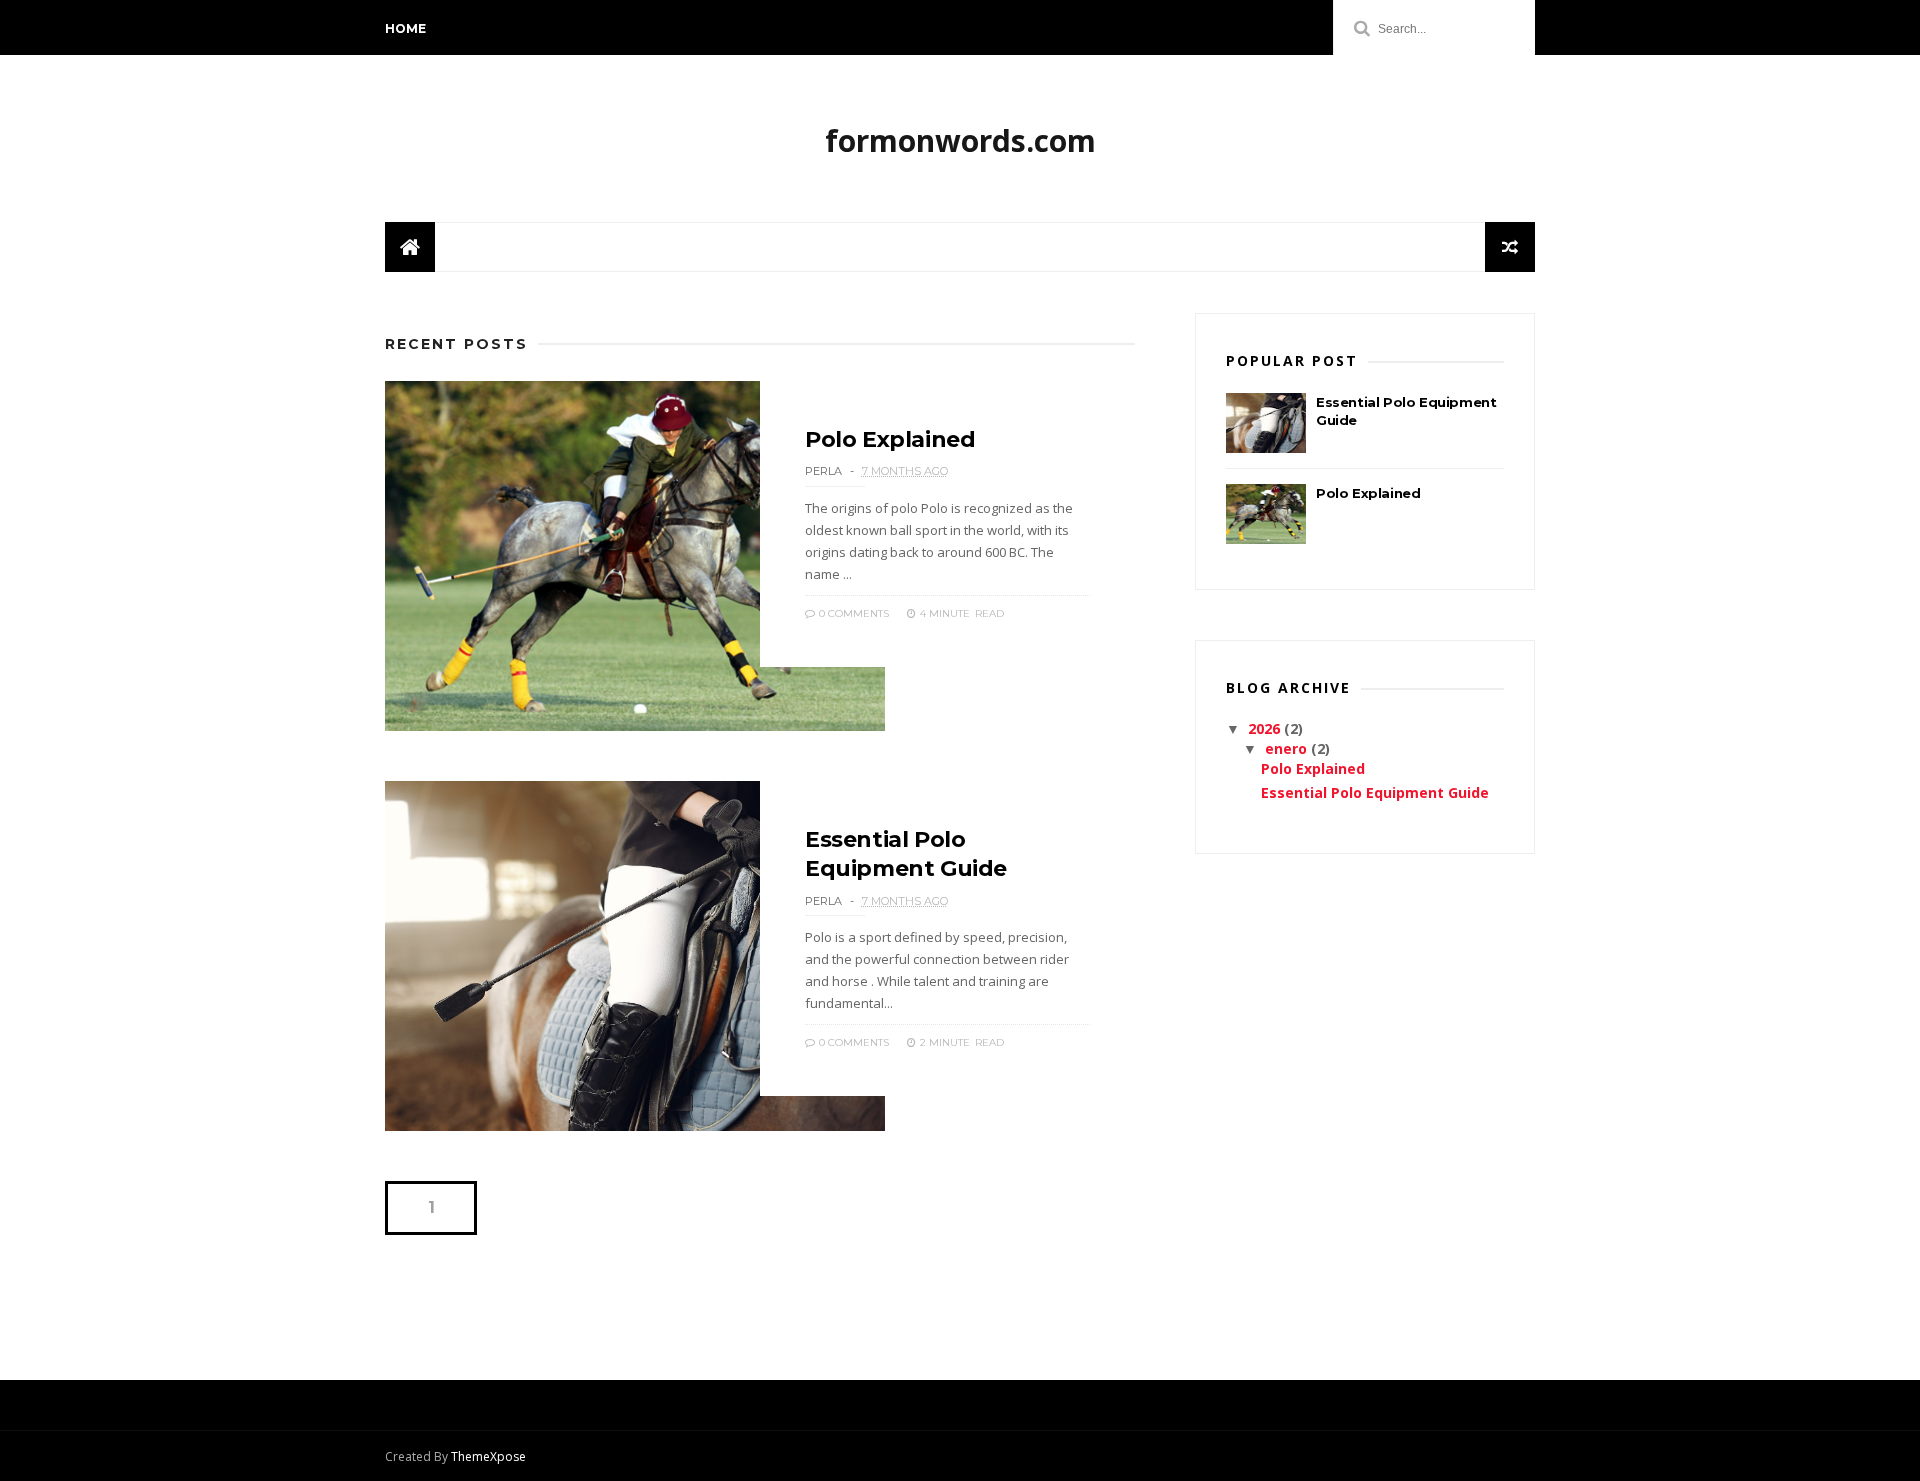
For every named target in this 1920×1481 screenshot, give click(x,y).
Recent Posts (456, 344)
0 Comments (852, 613)
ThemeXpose (488, 1456)
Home (405, 28)
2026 (1266, 728)
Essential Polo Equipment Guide (1375, 792)
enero (1288, 748)
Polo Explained (890, 439)
